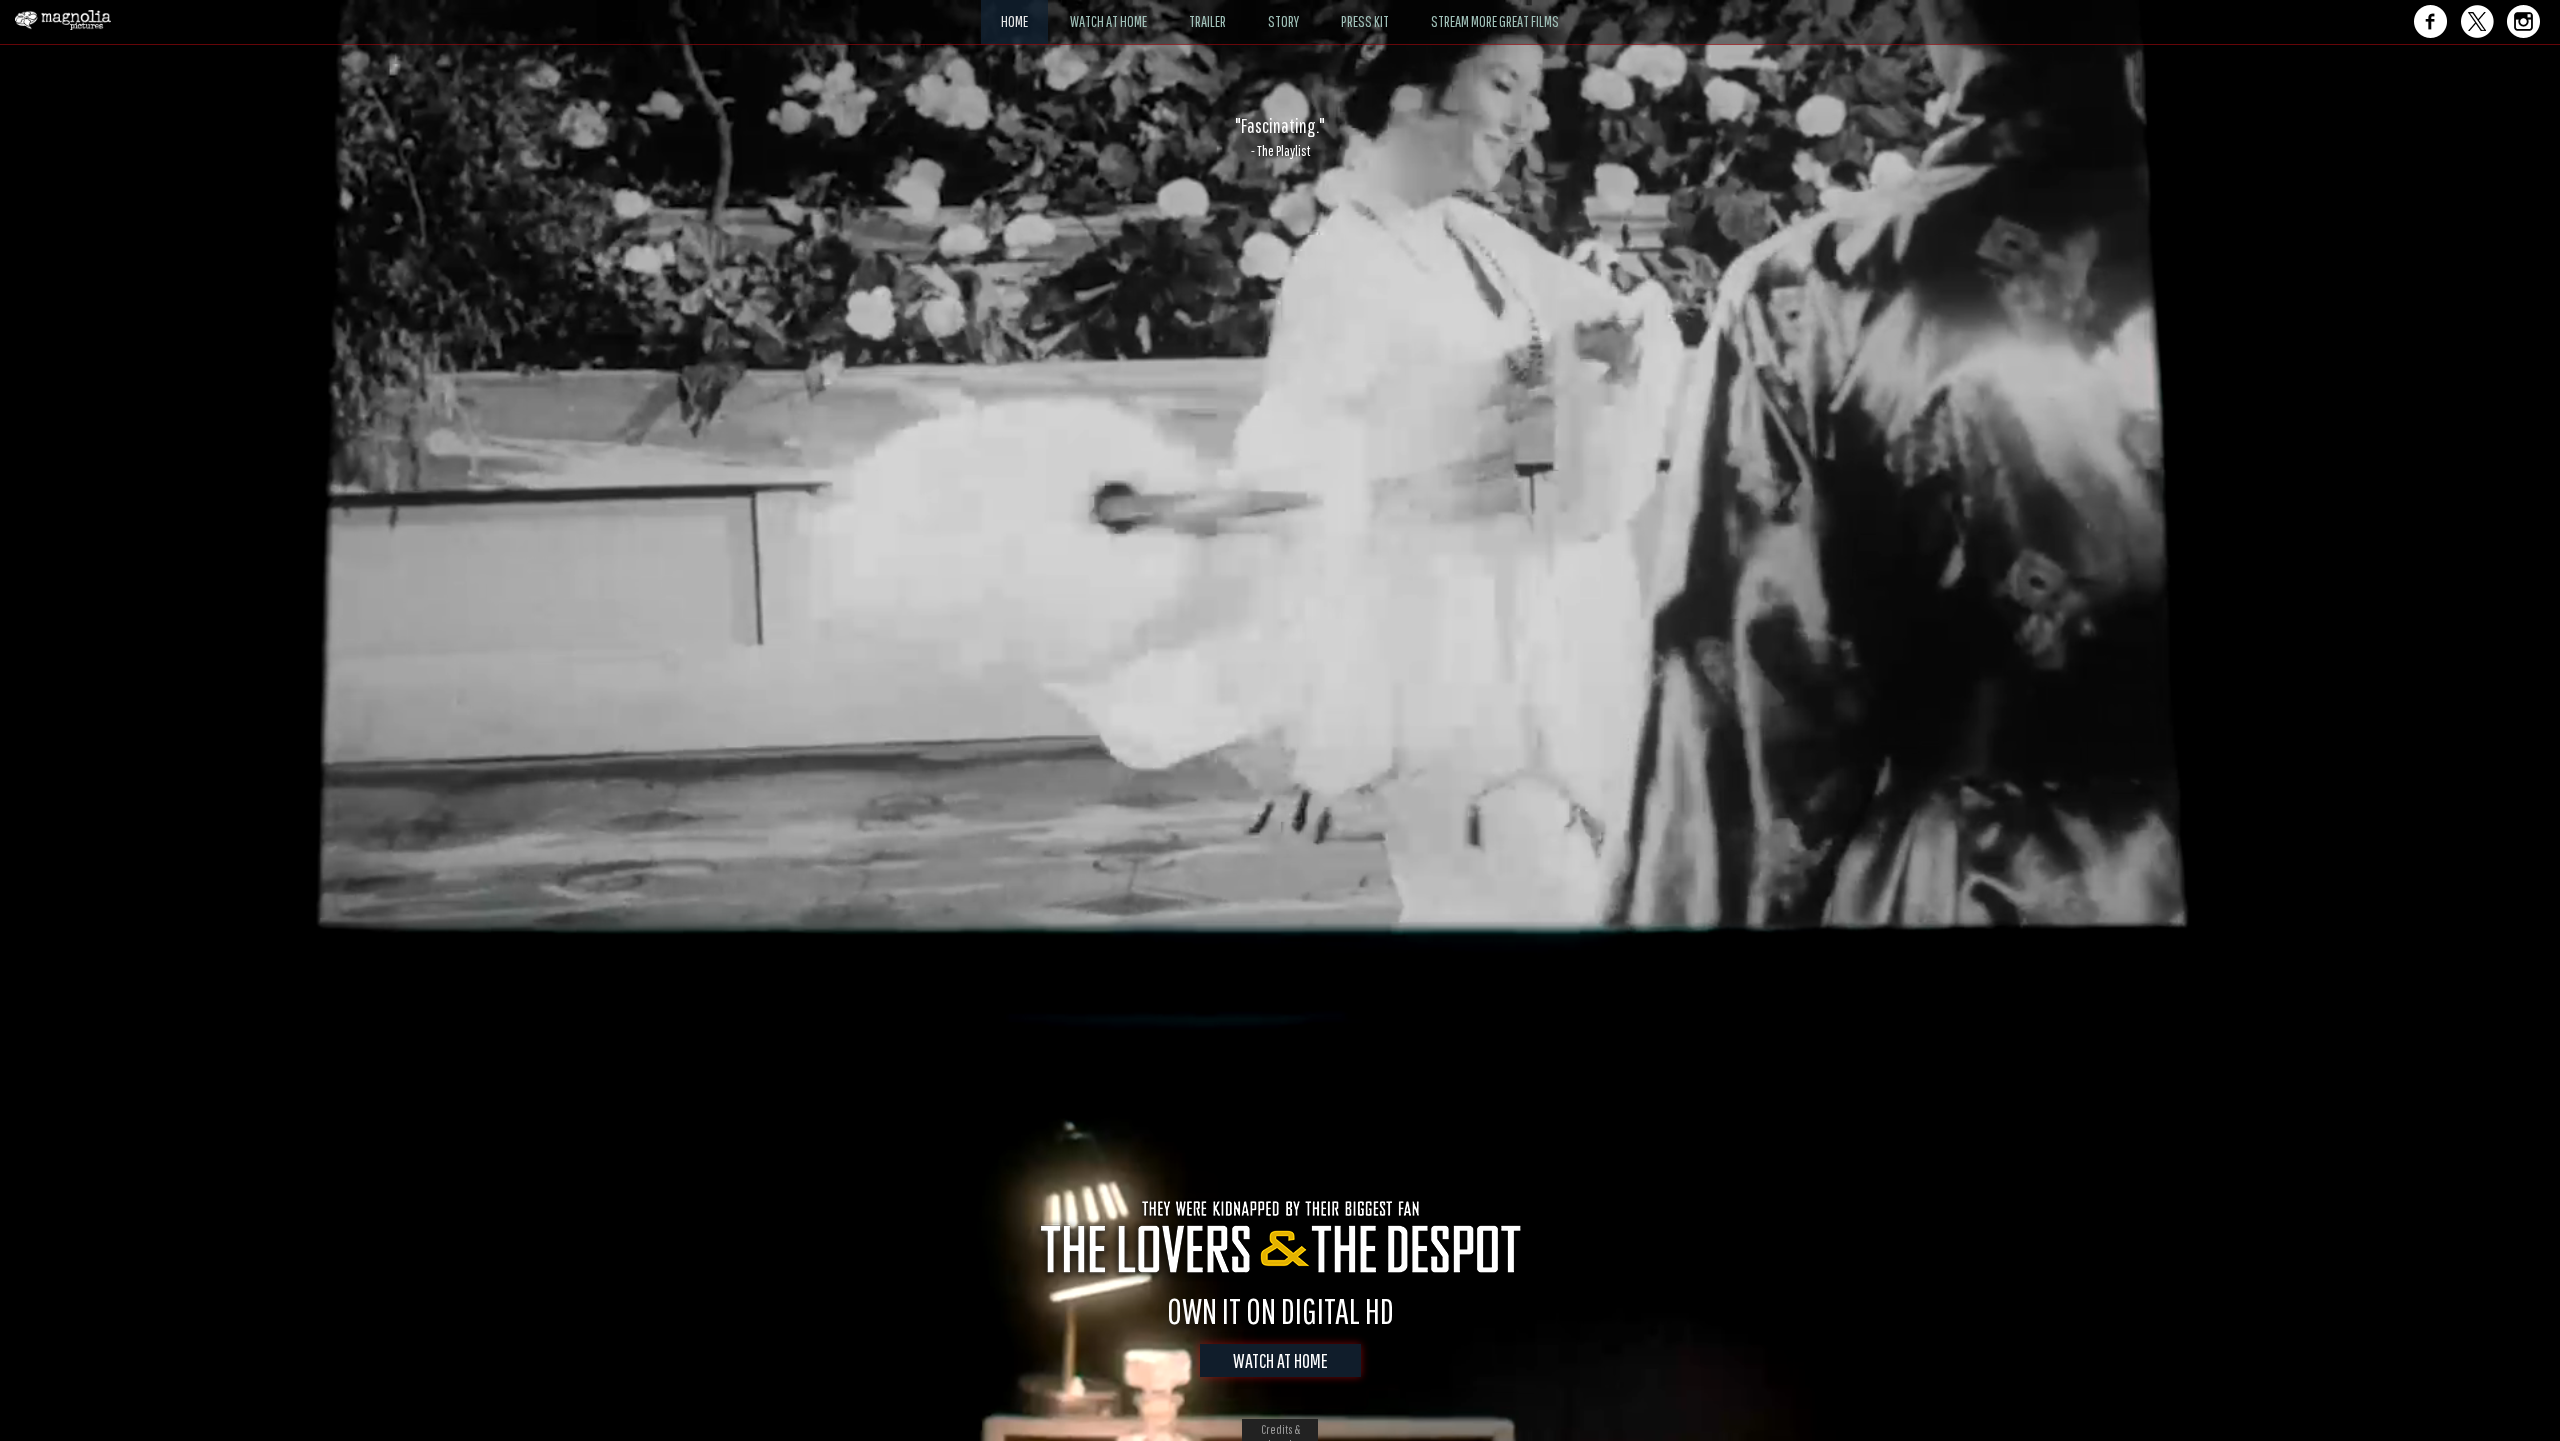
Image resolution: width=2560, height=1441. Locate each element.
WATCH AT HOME (1280, 1360)
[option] (1280, 137)
